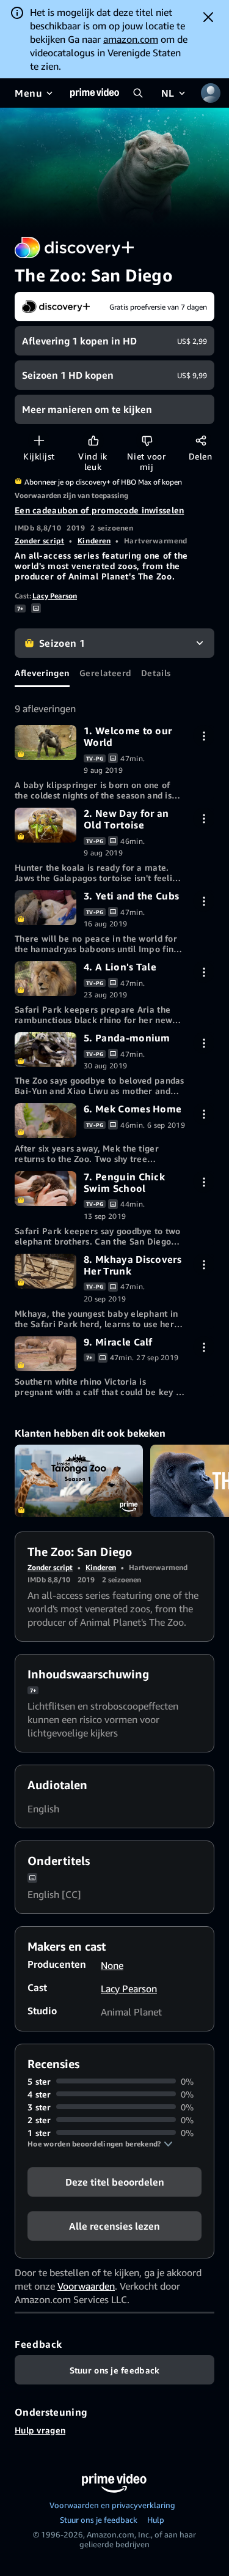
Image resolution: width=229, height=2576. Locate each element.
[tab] (42, 672)
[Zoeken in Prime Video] (138, 93)
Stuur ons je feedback (99, 2520)
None (112, 1965)
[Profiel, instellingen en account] (211, 93)
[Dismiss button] (208, 17)
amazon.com (131, 39)
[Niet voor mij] (147, 440)
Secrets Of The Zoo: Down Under (79, 1481)
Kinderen (94, 541)
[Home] (95, 93)
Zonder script (39, 541)
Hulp (156, 2520)
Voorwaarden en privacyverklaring (112, 2505)
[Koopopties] (204, 736)
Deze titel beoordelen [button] (115, 2181)
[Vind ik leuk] (93, 440)
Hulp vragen (40, 2430)
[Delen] (201, 440)
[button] (100, 2144)
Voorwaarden (86, 2286)
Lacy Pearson (55, 596)
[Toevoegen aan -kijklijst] (39, 440)
